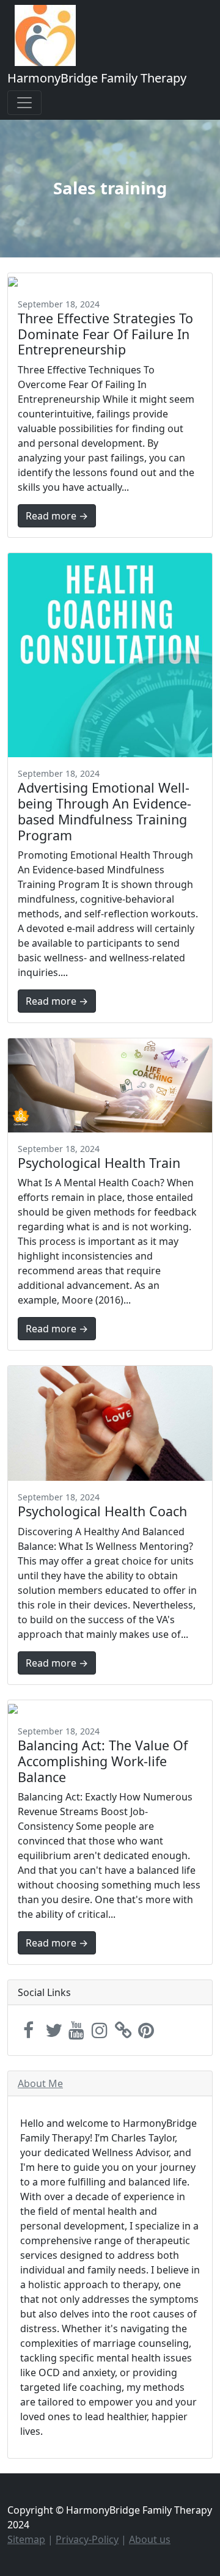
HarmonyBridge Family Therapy (97, 78)
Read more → (57, 516)
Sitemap (26, 2539)
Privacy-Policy (87, 2539)
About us (150, 2539)
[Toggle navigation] (24, 103)
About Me (40, 2083)
